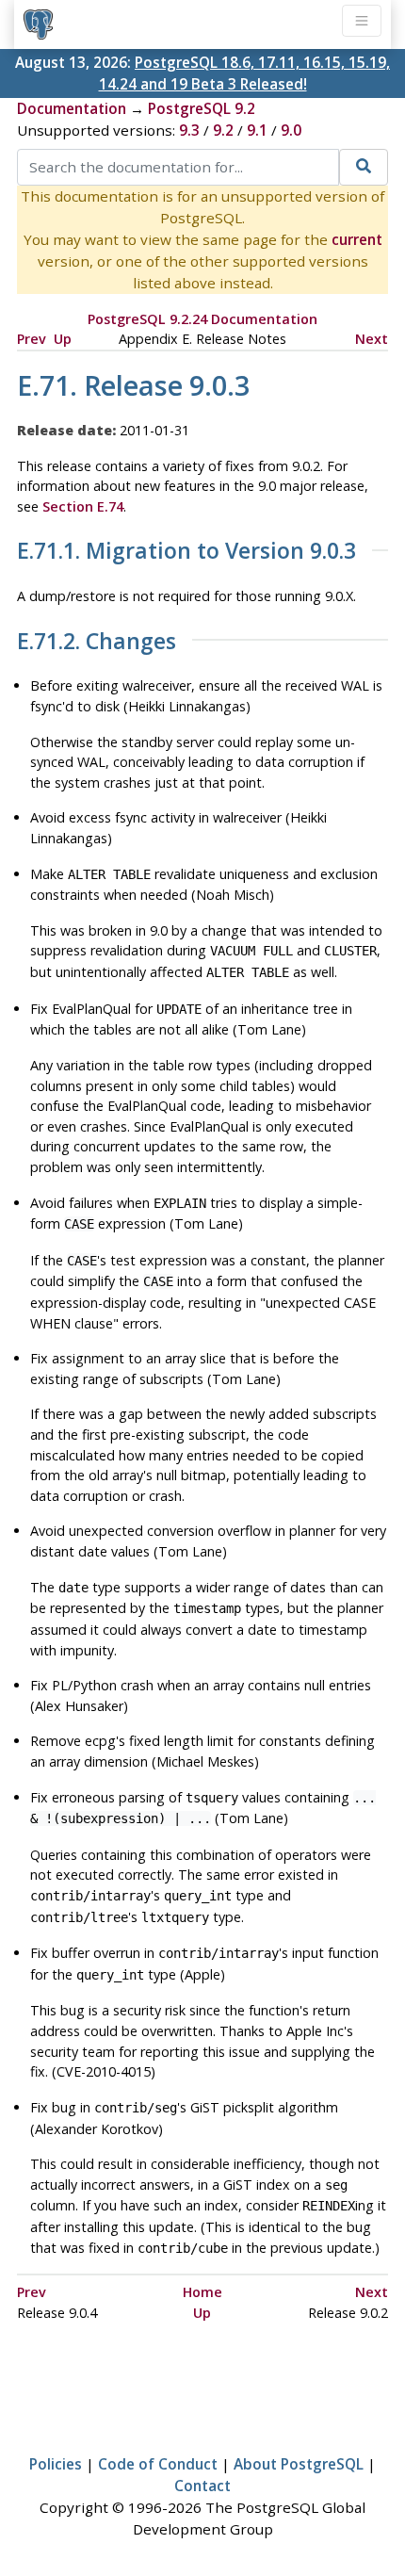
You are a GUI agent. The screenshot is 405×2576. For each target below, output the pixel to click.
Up (63, 339)
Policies (56, 2464)
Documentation (72, 108)
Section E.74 (83, 506)
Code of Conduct (158, 2464)
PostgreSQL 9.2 (202, 108)
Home (202, 2292)
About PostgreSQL (299, 2464)
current (357, 239)
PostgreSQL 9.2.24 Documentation (202, 319)
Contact (202, 2486)
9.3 (189, 130)
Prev (32, 339)
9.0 (291, 130)
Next (372, 339)
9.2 (223, 130)
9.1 (257, 130)
